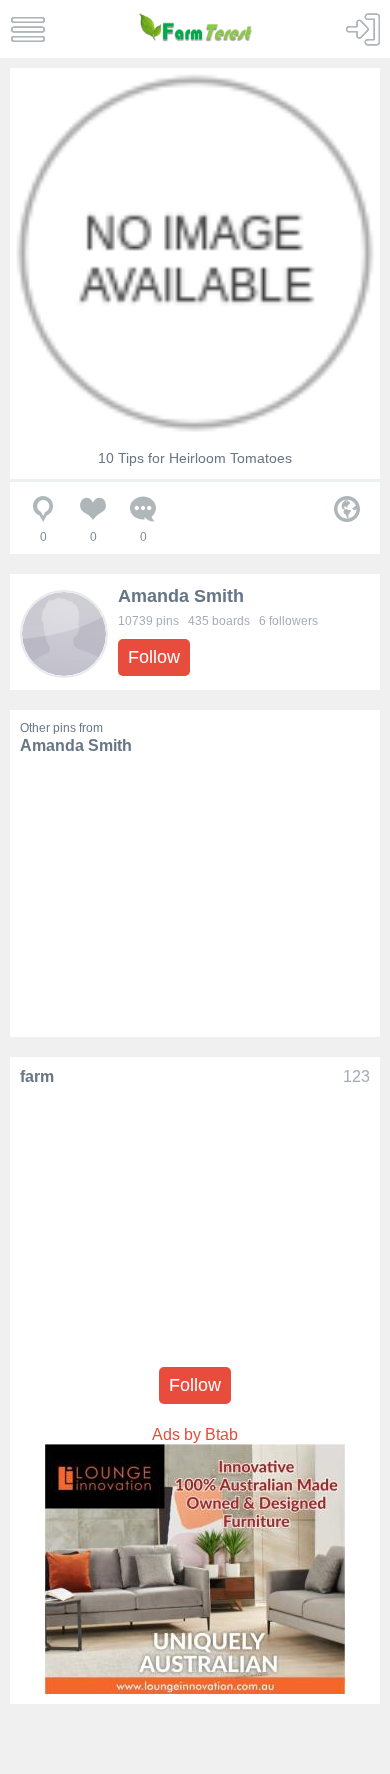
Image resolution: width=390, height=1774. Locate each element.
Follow (154, 657)
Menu (27, 29)
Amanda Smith (181, 596)
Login (362, 29)
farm (37, 1076)
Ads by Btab (195, 1434)
